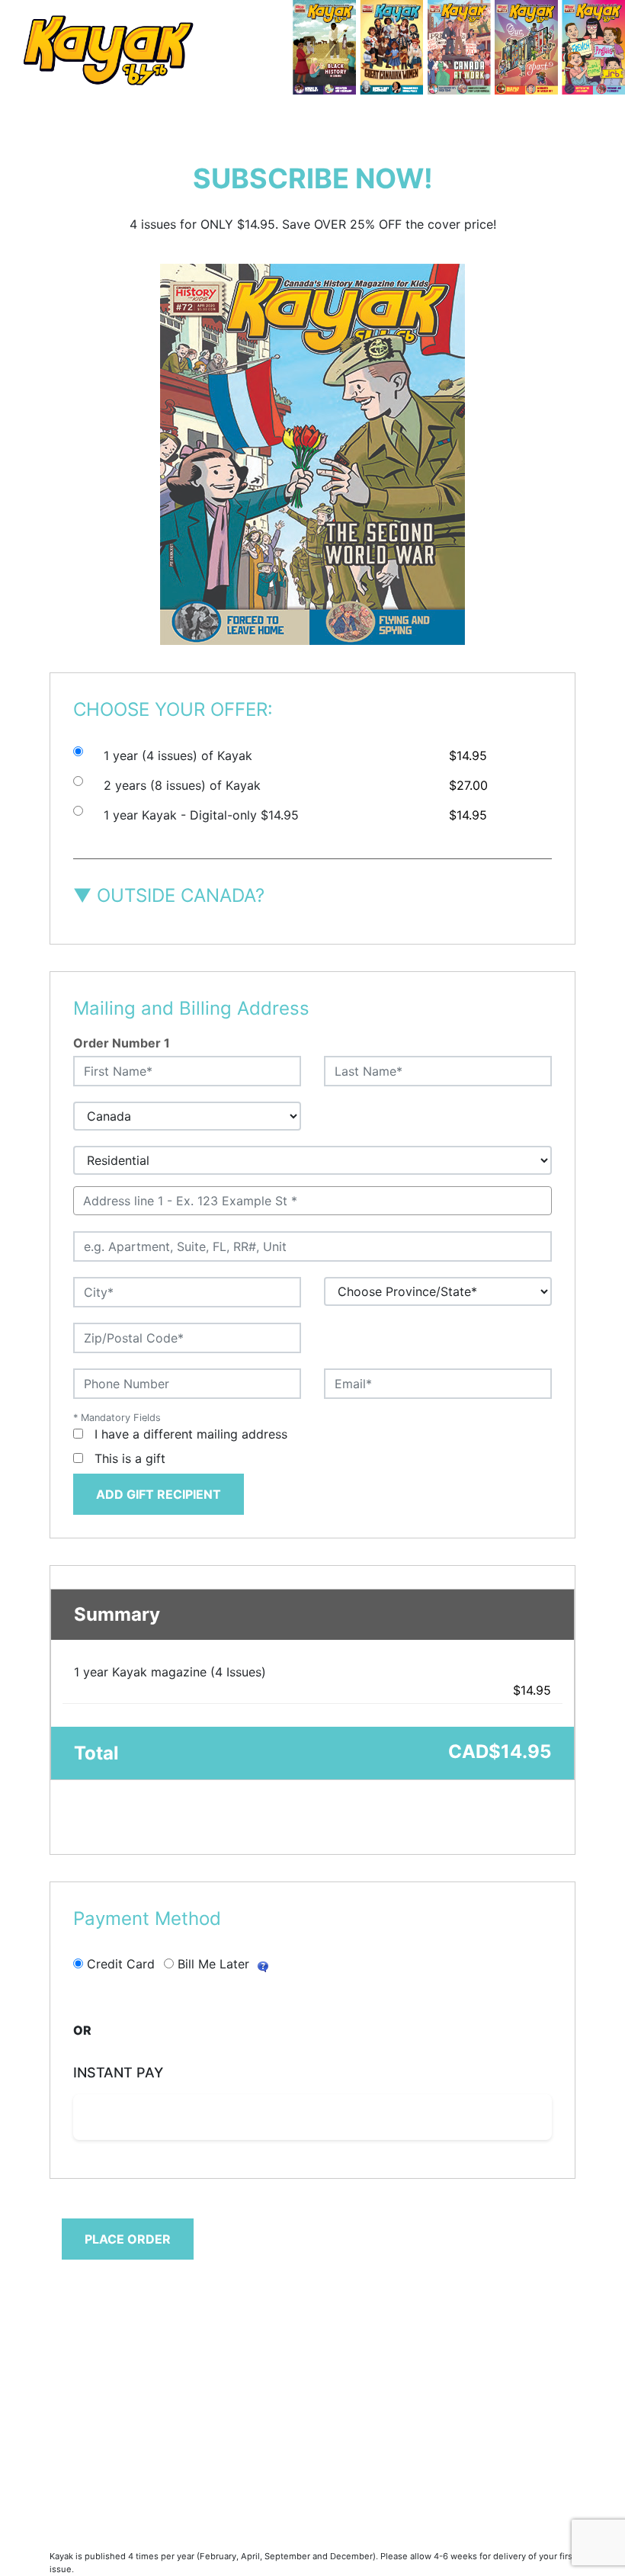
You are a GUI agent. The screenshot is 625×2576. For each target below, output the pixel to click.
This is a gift (130, 1458)
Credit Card (121, 1964)
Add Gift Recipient (159, 1494)
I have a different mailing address (191, 1434)
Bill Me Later (213, 1964)
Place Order (128, 2239)
